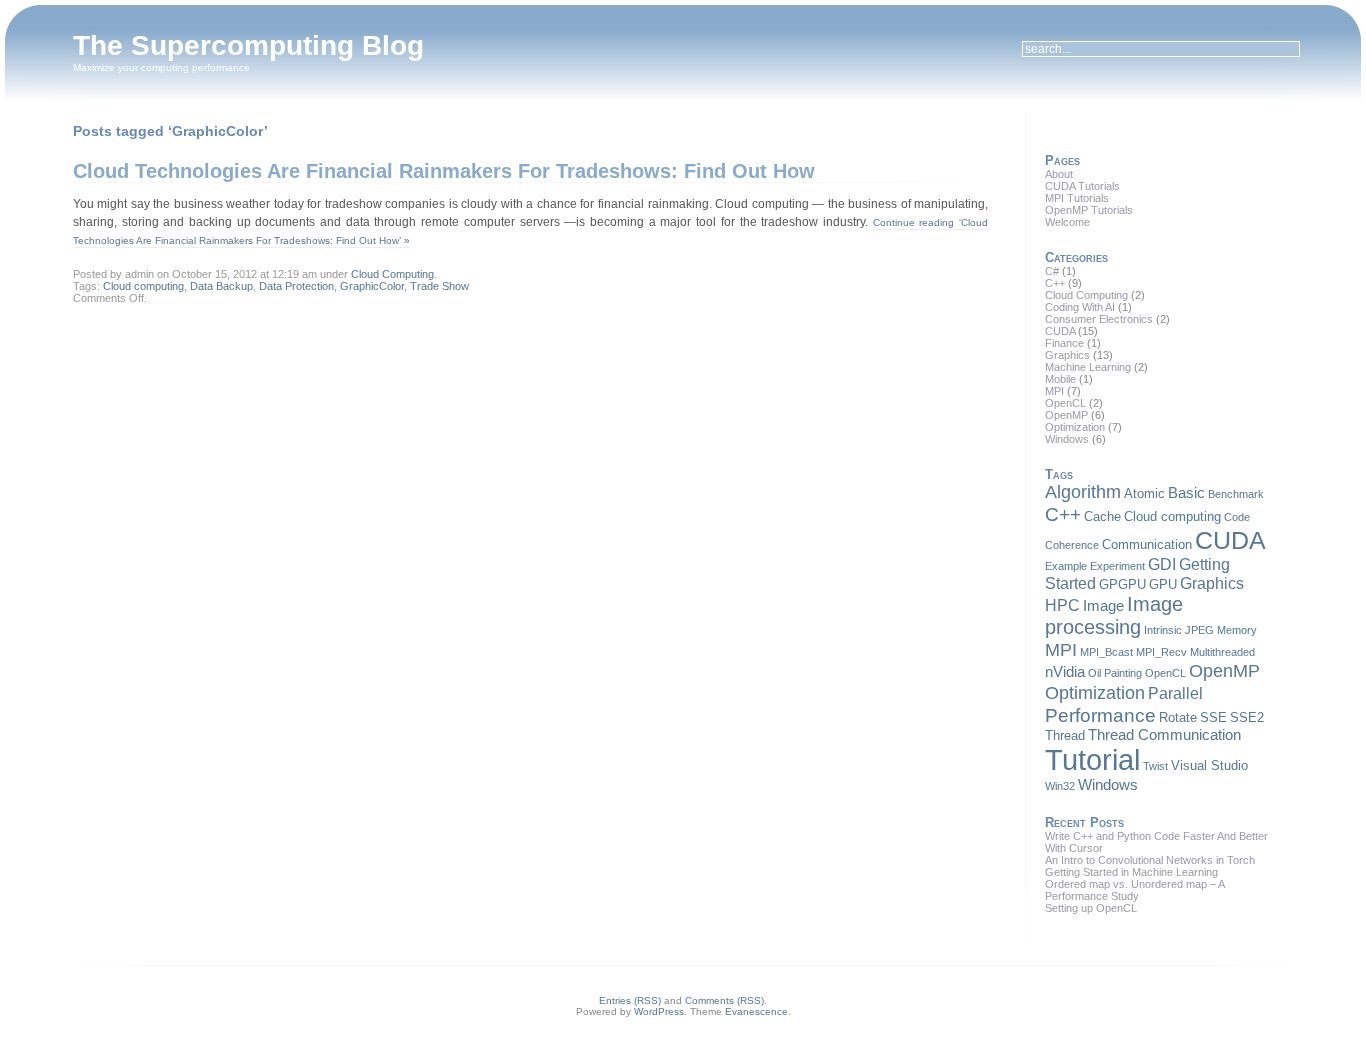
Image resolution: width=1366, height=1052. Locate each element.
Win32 (1060, 786)
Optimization (1075, 427)
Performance (1100, 715)
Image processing (1114, 615)
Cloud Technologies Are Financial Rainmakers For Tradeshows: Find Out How (444, 171)
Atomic (1144, 493)
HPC (1062, 605)
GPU (1163, 584)
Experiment (1117, 566)
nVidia (1065, 672)
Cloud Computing (392, 274)
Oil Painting (1115, 673)
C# (1052, 271)
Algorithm (1083, 492)
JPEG (1199, 630)
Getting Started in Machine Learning (1131, 872)
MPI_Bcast (1106, 652)
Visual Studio (1209, 765)
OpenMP (1066, 415)
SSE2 (1247, 717)
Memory (1237, 630)
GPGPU (1122, 584)
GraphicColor (372, 286)
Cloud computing (143, 286)
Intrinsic (1163, 630)
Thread (1065, 735)
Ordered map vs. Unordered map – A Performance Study (1134, 890)
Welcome (1067, 222)
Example (1066, 566)
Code (1237, 517)
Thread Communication (1164, 735)
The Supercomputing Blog (248, 45)
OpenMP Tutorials (1089, 210)
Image (1103, 606)
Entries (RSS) (630, 1000)
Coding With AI (1080, 307)
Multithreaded (1222, 652)
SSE (1213, 717)
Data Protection (296, 286)
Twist (1155, 766)
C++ (1055, 283)
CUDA (1060, 331)
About (1059, 174)
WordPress (659, 1011)
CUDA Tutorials (1082, 186)
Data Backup (221, 286)
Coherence (1072, 545)
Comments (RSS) (724, 1000)
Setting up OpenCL (1091, 908)
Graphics (1067, 355)
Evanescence (756, 1011)
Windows (1067, 439)
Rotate (1178, 717)
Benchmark (1236, 494)
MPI (1054, 391)
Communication (1147, 544)
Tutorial (1092, 759)
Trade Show (439, 286)
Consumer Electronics (1099, 319)
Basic (1186, 493)
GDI (1162, 564)
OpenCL (1065, 403)
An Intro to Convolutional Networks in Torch (1150, 860)
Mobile (1060, 379)
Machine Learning (1088, 367)
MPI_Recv (1161, 652)
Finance (1064, 343)
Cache (1102, 516)
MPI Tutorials (1077, 198)
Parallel (1175, 693)
